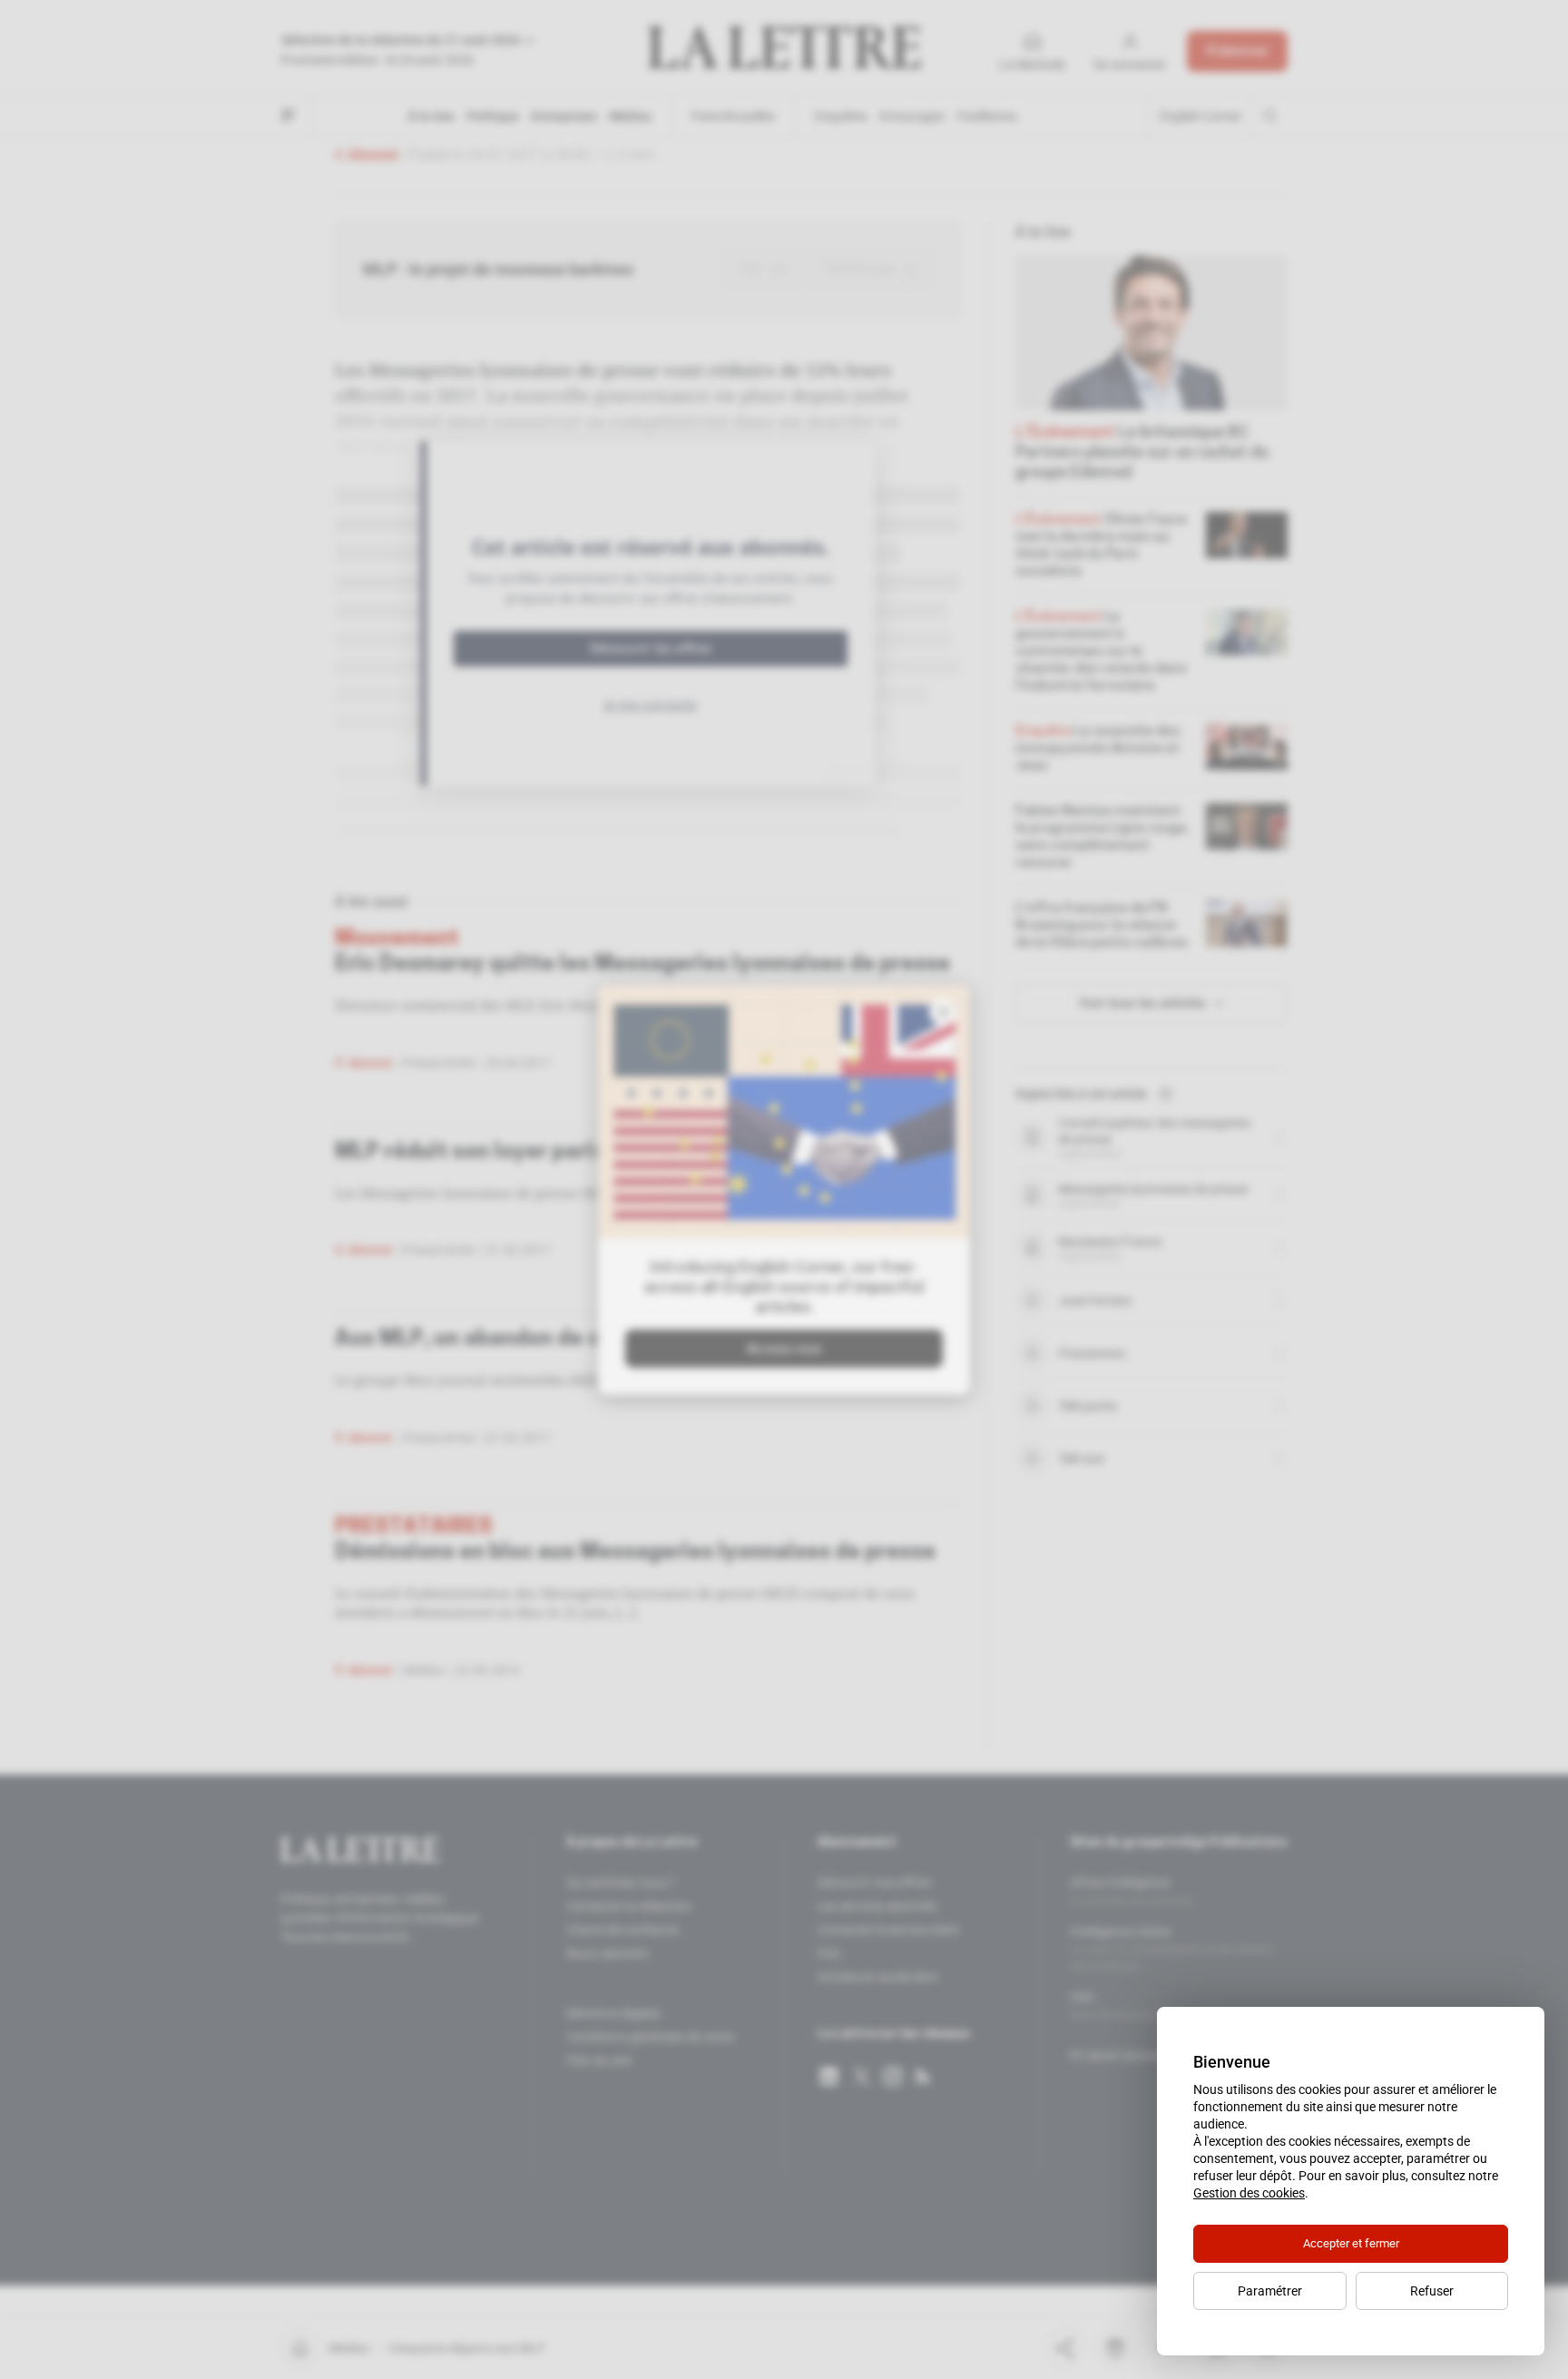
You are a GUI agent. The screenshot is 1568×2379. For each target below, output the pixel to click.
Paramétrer (1270, 2291)
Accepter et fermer (1351, 2243)
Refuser (1432, 2291)
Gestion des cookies (1249, 2193)
